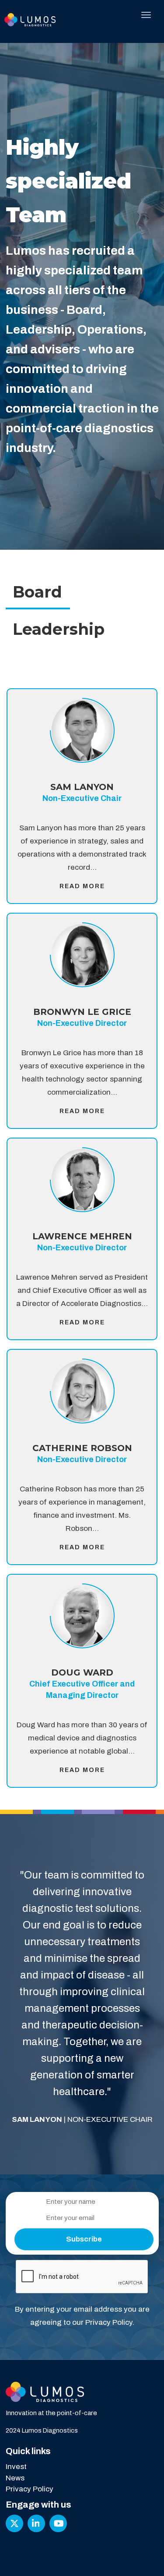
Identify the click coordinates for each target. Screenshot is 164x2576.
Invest (16, 2467)
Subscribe (84, 2239)
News (15, 2478)
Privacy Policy (109, 2322)
